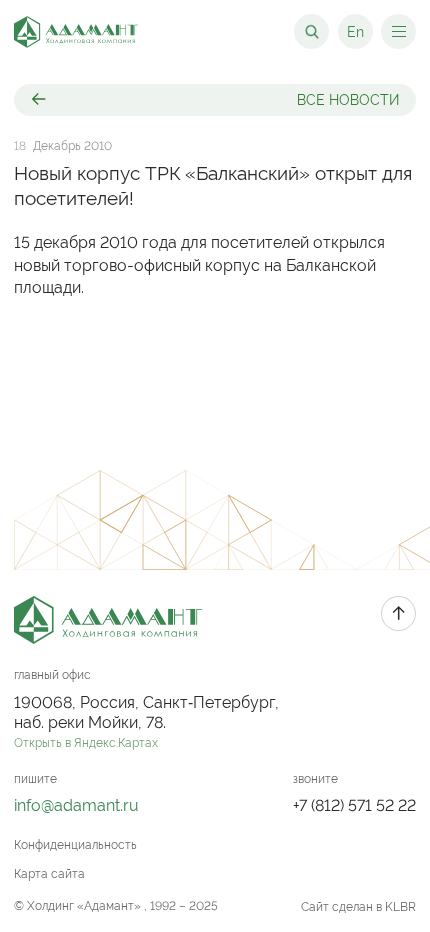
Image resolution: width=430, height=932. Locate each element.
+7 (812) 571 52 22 (354, 805)
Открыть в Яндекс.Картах (86, 743)
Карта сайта (49, 874)
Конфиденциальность (75, 845)
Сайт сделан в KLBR (358, 907)
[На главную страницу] (76, 32)
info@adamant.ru (76, 805)
